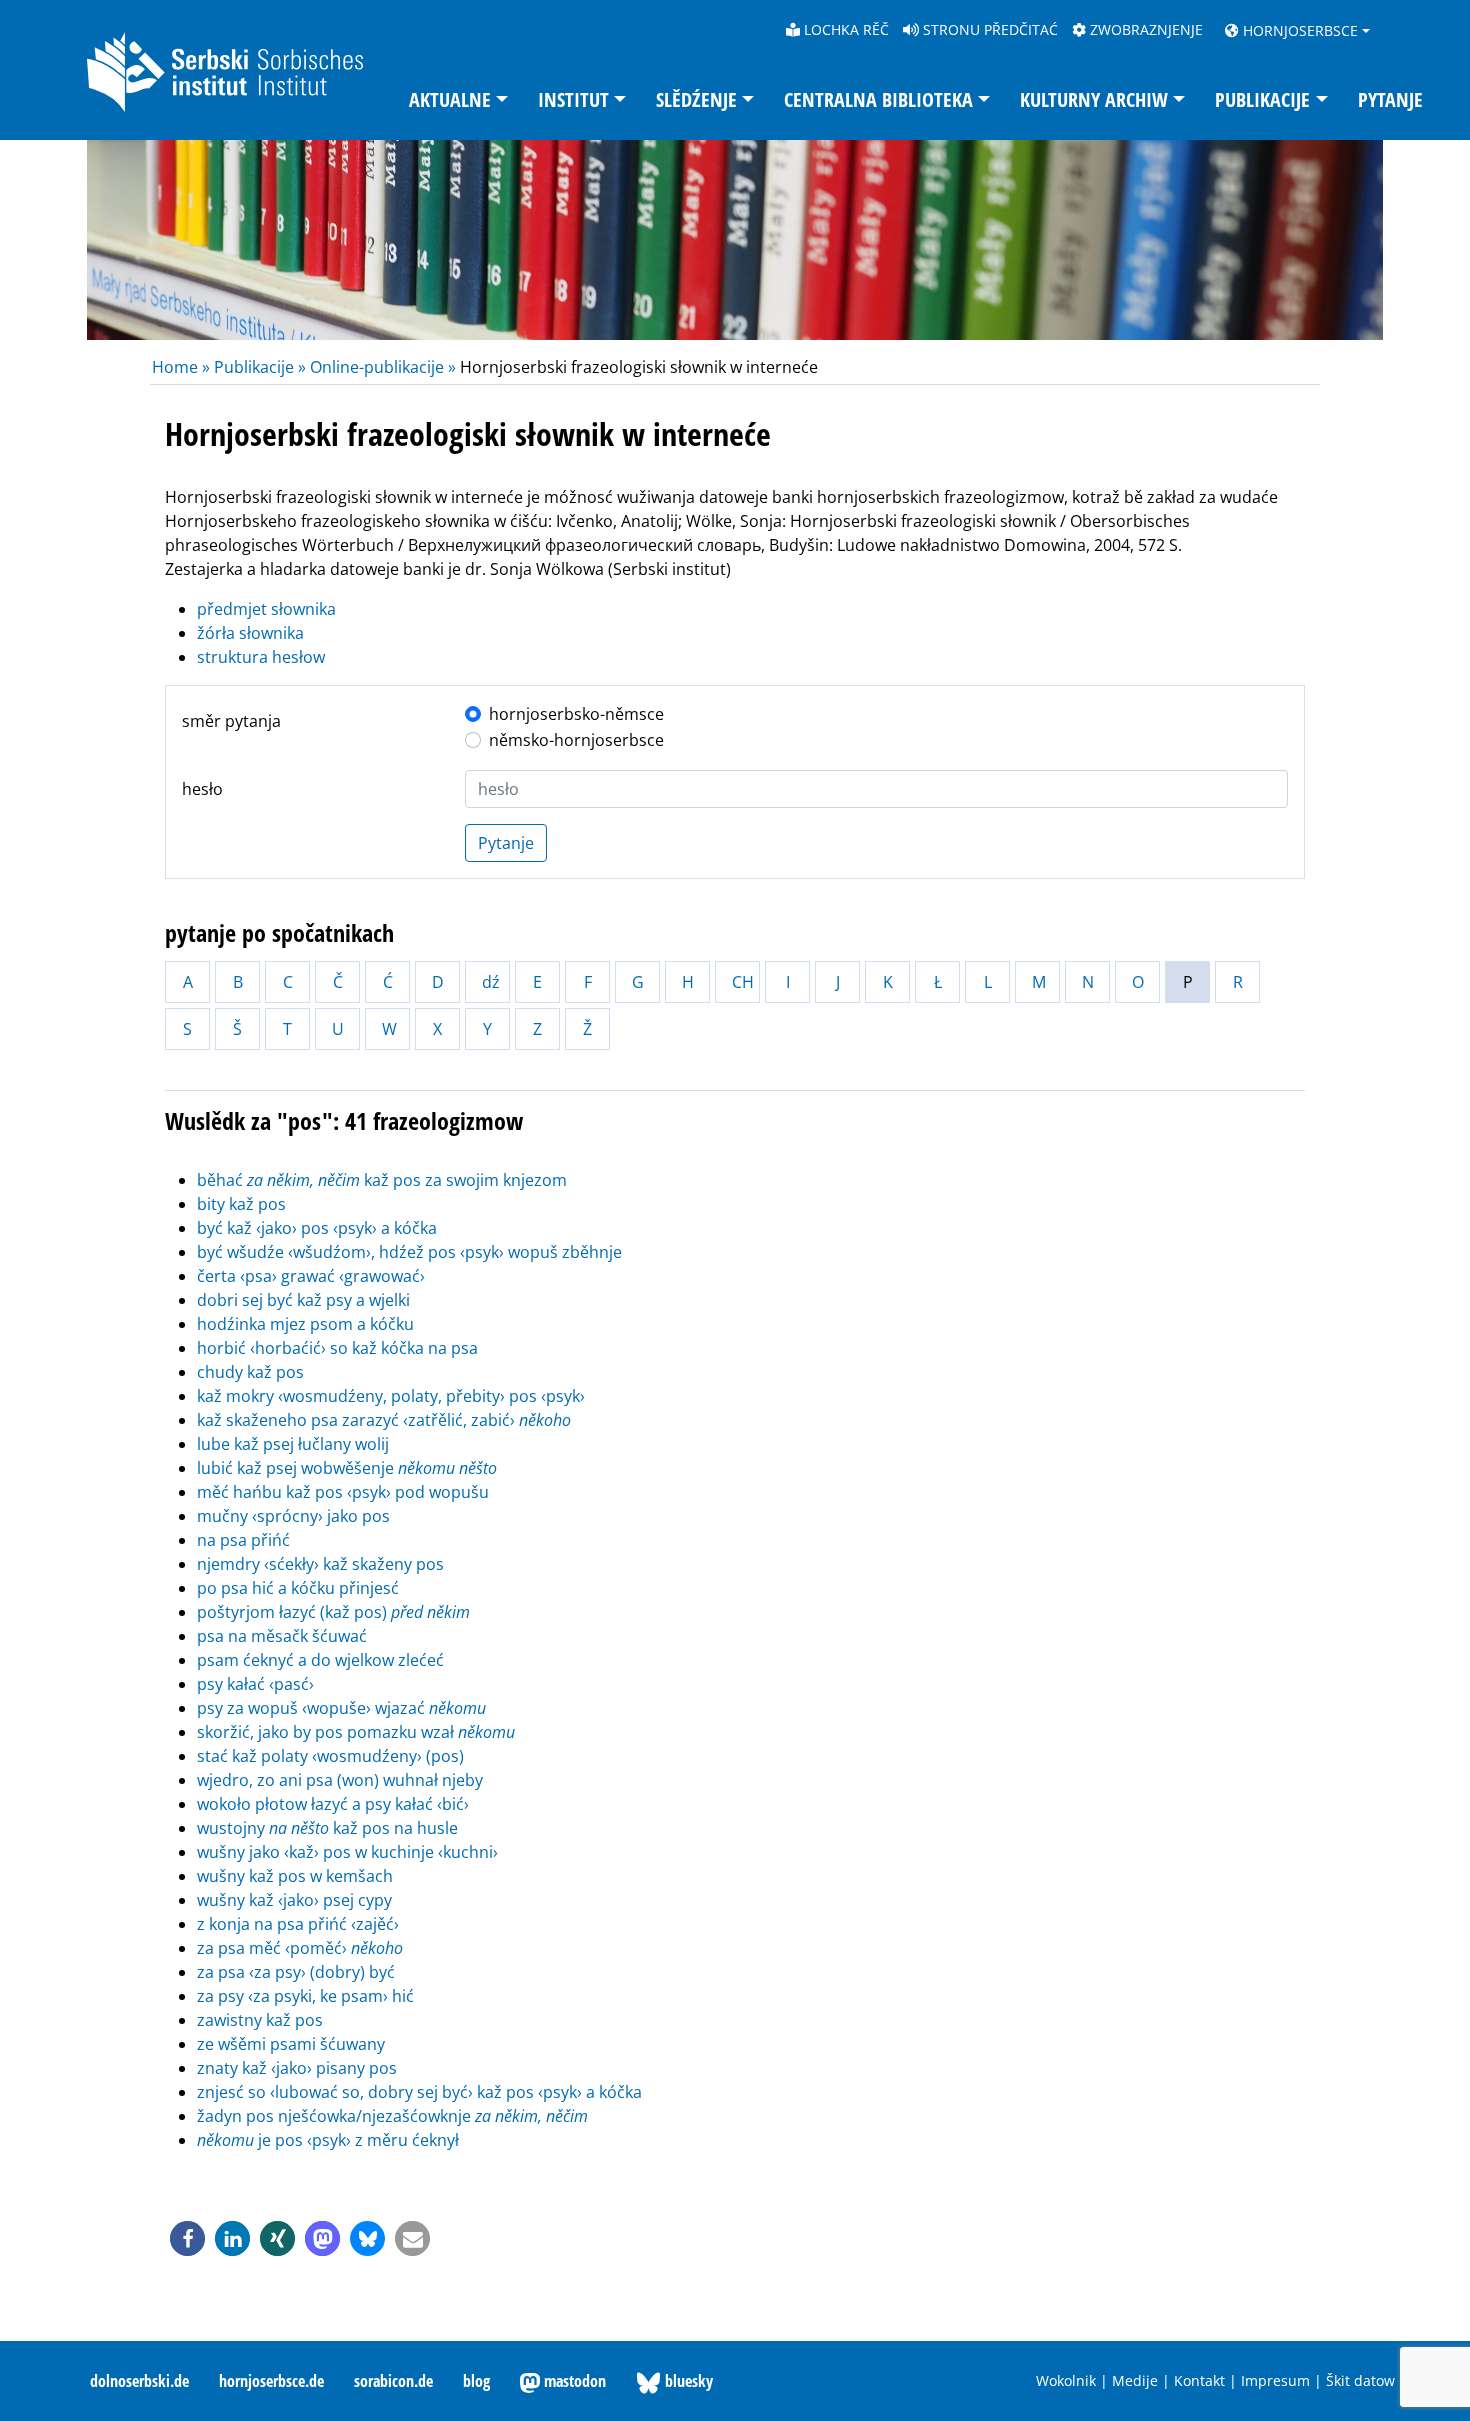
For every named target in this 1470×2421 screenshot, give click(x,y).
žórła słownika (250, 633)
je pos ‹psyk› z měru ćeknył (328, 2140)
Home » (183, 367)
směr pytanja (231, 721)
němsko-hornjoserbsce (576, 740)
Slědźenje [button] (696, 99)
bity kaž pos (241, 1204)
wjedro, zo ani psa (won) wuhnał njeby (340, 1780)
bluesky (687, 2381)
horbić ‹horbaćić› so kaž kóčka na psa (337, 1348)
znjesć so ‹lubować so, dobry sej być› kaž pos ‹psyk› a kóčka (419, 2092)
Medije (1135, 2380)
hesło (202, 789)
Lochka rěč (844, 29)
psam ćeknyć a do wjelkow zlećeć (320, 1660)
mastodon (573, 2381)
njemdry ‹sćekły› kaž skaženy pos (320, 1564)
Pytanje (1390, 99)
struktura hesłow (261, 657)
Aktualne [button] (450, 99)
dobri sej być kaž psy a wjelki (303, 1300)
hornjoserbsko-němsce (576, 714)
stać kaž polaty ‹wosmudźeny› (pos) (330, 1756)
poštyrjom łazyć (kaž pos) (333, 1612)
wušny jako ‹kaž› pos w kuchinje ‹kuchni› (347, 1852)
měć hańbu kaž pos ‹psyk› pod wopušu (343, 1492)
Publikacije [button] (1262, 99)
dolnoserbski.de (139, 2381)
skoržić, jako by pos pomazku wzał (356, 1732)
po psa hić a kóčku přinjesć (298, 1588)
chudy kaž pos (250, 1372)
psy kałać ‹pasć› (255, 1684)
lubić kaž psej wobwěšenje (347, 1468)
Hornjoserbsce (1298, 30)
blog (476, 2381)
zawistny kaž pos (260, 2020)
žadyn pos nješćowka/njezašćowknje (392, 2116)
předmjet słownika (266, 609)
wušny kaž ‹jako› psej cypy (294, 1900)
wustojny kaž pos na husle (327, 1828)
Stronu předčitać (988, 29)
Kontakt (1199, 2380)
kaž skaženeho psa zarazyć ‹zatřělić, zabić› (384, 1420)
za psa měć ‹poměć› (300, 1948)
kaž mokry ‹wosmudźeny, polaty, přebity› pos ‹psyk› (391, 1396)
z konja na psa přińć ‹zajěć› (298, 1924)
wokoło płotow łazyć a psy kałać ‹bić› (333, 1804)
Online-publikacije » (383, 367)
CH (743, 982)
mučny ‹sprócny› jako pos (293, 1516)
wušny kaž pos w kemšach (295, 1876)
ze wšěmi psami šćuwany (291, 2044)
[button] (187, 2238)
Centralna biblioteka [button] (878, 99)
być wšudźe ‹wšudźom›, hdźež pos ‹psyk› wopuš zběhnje (409, 1252)
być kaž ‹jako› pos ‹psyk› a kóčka (317, 1228)
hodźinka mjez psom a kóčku (305, 1324)
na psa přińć (243, 1540)
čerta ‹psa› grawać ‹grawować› (311, 1276)
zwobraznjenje (1144, 29)
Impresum (1275, 2380)
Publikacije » (260, 367)
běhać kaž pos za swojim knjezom (382, 1180)
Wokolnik (1066, 2380)
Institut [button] (573, 99)
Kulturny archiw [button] (1094, 99)
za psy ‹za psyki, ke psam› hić (305, 1996)
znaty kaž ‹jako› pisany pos (297, 2068)
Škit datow (1360, 2380)
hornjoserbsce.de (271, 2381)
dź (491, 982)
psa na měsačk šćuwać (282, 1636)
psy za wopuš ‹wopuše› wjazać (341, 1708)
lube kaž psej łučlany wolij (293, 1444)
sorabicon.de (393, 2381)
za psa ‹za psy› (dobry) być (296, 1972)
